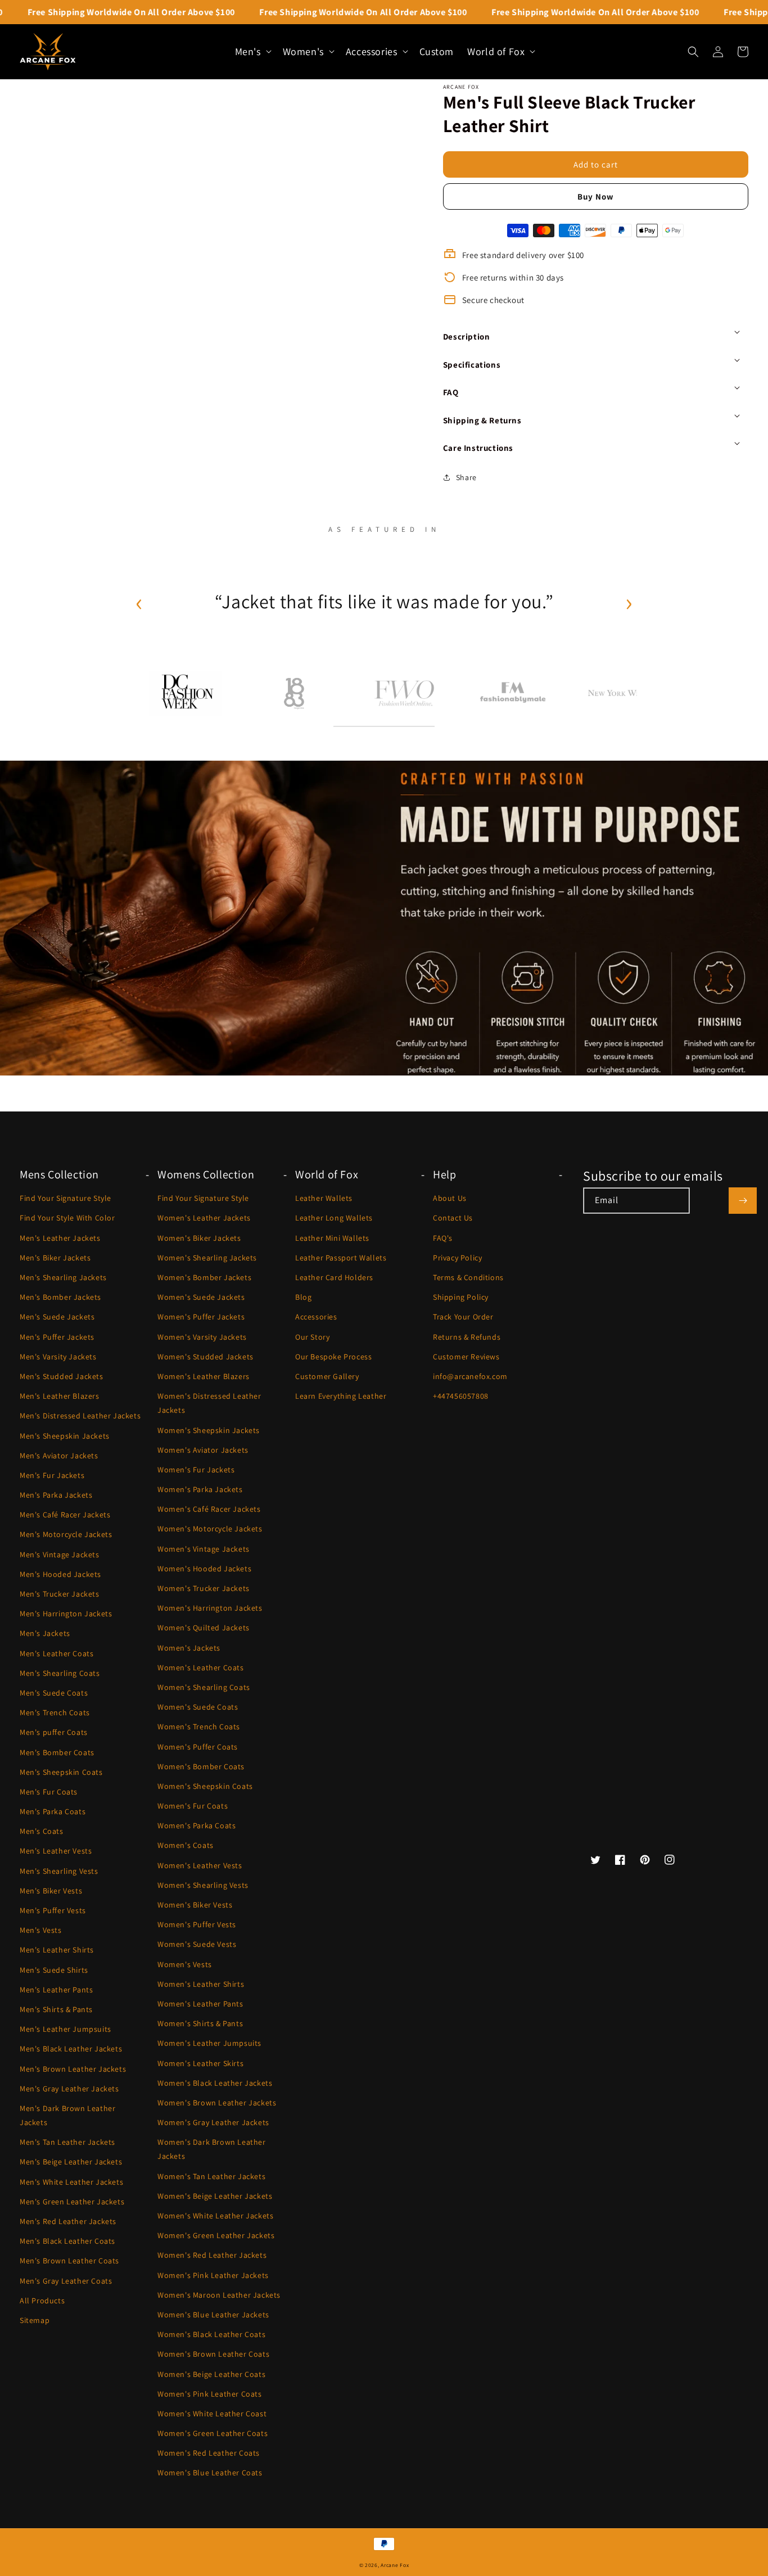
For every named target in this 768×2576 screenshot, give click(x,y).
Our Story (312, 1337)
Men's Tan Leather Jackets (67, 2142)
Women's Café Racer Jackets (209, 1509)
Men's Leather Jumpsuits (65, 2029)
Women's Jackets (189, 1648)
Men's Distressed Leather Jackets (80, 1416)
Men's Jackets (45, 1633)
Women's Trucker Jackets (204, 1588)
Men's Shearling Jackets (63, 1277)
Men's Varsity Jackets (58, 1357)
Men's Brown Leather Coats (69, 2261)
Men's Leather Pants (56, 1990)
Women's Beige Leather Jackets (215, 2196)
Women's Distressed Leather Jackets (209, 1403)
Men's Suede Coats (54, 1693)
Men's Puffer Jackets (57, 1337)
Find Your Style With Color (67, 1218)
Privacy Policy (457, 1258)
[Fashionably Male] (513, 693)
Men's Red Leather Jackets (68, 2221)
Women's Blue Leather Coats (210, 2473)
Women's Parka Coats (196, 1825)
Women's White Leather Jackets (215, 2216)
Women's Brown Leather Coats (213, 2354)
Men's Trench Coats (55, 1712)
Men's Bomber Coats (57, 1752)
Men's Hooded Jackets (60, 1574)
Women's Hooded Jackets (204, 1569)
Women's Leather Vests (200, 1865)
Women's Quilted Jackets (204, 1628)
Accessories (316, 1317)
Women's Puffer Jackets (201, 1317)
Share (466, 477)
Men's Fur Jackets (52, 1475)
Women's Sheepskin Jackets (209, 1430)
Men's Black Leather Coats (67, 2241)
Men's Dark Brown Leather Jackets (67, 2115)
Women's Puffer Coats (198, 1747)
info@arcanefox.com (470, 1376)
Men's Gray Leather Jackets (69, 2089)
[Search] (693, 52)
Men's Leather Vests (56, 1851)
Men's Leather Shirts (57, 1950)
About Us (450, 1198)
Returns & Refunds (467, 1337)
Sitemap (35, 2320)
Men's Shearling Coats (60, 1673)
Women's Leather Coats (201, 1667)
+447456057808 (461, 1396)
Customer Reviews (466, 1357)
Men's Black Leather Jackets (71, 2049)
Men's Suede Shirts (54, 1970)
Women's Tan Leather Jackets (211, 2176)
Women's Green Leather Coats (213, 2433)
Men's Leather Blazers (60, 1396)
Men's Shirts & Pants (56, 2009)
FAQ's (443, 1238)
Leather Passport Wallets (341, 1258)
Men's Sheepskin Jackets (65, 1436)
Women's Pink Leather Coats (210, 2394)
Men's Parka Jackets (56, 1495)
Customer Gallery (327, 1376)
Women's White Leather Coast (212, 2414)
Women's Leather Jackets (204, 1218)
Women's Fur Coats (193, 1806)
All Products (42, 2301)
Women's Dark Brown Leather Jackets (212, 2149)
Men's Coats (42, 1831)
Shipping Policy (461, 1297)
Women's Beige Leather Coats (211, 2374)
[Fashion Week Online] (404, 693)
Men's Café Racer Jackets (65, 1515)
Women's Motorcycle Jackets (210, 1529)
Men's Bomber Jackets (60, 1297)
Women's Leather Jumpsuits (209, 2043)
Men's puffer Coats (54, 1732)
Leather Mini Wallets (332, 1238)
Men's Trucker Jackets (60, 1594)
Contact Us (453, 1218)
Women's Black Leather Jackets (215, 2083)
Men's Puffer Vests (53, 1910)
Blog (303, 1297)
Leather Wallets (324, 1198)
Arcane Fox (395, 2565)
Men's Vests (41, 1930)
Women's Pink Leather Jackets (213, 2275)
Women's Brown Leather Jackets (217, 2103)
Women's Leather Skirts (200, 2063)
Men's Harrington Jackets (66, 1614)
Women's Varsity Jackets (202, 1337)
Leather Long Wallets (334, 1218)
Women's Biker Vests (195, 1905)
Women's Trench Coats (199, 1727)
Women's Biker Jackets (199, 1238)
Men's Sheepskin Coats (61, 1772)
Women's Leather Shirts (201, 1984)
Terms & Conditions (468, 1277)
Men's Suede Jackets (57, 1317)
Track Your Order (463, 1317)
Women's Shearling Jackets (207, 1258)
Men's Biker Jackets (55, 1258)
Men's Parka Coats (53, 1811)
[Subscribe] (743, 1201)
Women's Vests (185, 1964)
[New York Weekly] (622, 693)
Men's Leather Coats (57, 1653)
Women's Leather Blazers (204, 1376)
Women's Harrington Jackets (210, 1608)
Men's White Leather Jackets (71, 2182)
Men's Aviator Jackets (59, 1456)
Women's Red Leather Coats (209, 2453)
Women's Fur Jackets (196, 1470)
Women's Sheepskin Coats (205, 1786)
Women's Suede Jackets (201, 1297)
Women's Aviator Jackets (203, 1450)
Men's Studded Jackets (62, 1376)
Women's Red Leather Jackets (212, 2255)
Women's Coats (186, 1845)
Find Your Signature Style (65, 1198)
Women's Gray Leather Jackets (213, 2122)
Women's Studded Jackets (205, 1357)
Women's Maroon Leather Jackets (219, 2295)
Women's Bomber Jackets (204, 1277)
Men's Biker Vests (51, 1891)
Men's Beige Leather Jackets (71, 2162)
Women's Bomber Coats (201, 1766)
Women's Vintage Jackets (204, 1549)
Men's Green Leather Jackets (72, 2202)
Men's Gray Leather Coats (66, 2281)
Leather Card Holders (334, 1277)
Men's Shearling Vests (59, 1871)
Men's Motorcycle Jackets (66, 1534)
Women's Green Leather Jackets (216, 2235)
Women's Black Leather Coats (211, 2334)
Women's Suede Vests (197, 1944)
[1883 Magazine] (295, 693)
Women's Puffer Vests (197, 1924)
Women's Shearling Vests (203, 1885)
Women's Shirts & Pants (200, 2023)
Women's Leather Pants (200, 2004)
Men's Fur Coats (49, 1792)
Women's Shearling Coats (204, 1687)
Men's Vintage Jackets (60, 1554)
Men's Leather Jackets (60, 1238)
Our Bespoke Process (333, 1357)
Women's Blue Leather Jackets (213, 2315)
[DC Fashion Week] (186, 693)
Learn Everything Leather (341, 1396)
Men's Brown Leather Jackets (73, 2069)
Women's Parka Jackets (200, 1489)
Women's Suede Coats (198, 1707)
